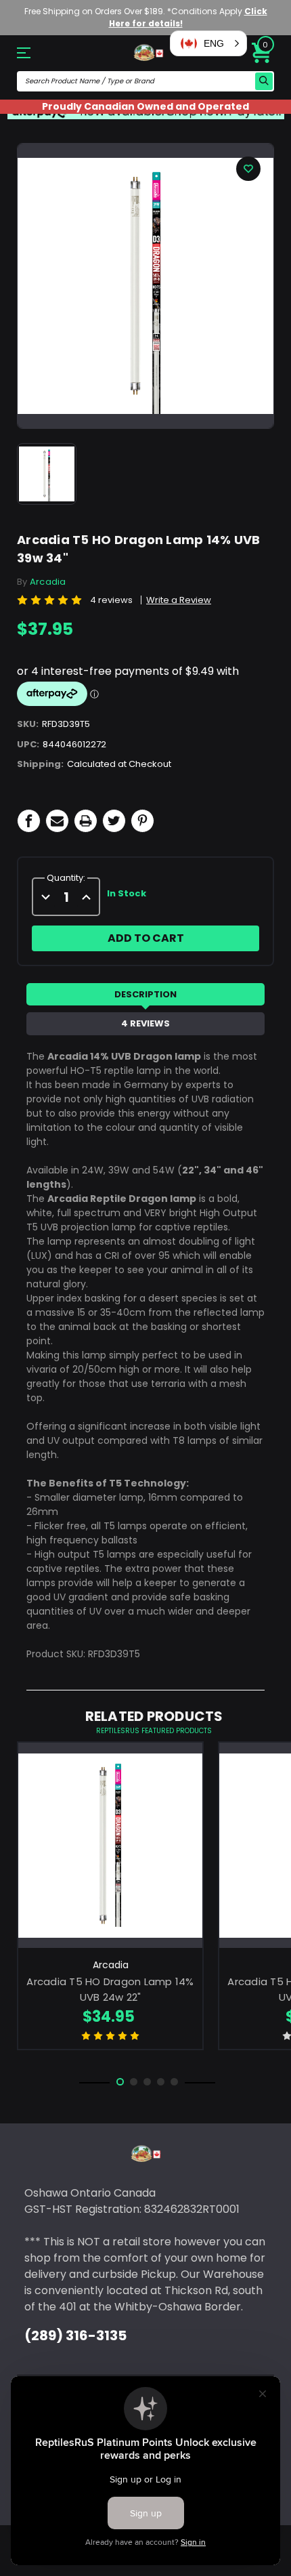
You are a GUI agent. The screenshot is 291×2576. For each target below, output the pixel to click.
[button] (208, 43)
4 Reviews (145, 1023)
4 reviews (111, 600)
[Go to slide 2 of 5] (134, 2082)
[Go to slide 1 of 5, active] (120, 2082)
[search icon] (264, 81)
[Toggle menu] (36, 53)
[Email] (57, 821)
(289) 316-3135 (75, 2335)
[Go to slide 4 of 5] (161, 2082)
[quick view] (111, 1866)
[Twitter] (114, 821)
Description (145, 994)
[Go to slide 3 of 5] (147, 2082)
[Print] (86, 821)
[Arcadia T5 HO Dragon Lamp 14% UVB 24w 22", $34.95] (110, 1845)
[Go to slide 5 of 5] (174, 2082)
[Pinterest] (142, 821)
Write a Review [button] (179, 600)
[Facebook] (29, 821)
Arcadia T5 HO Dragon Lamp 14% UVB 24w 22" (110, 1989)
